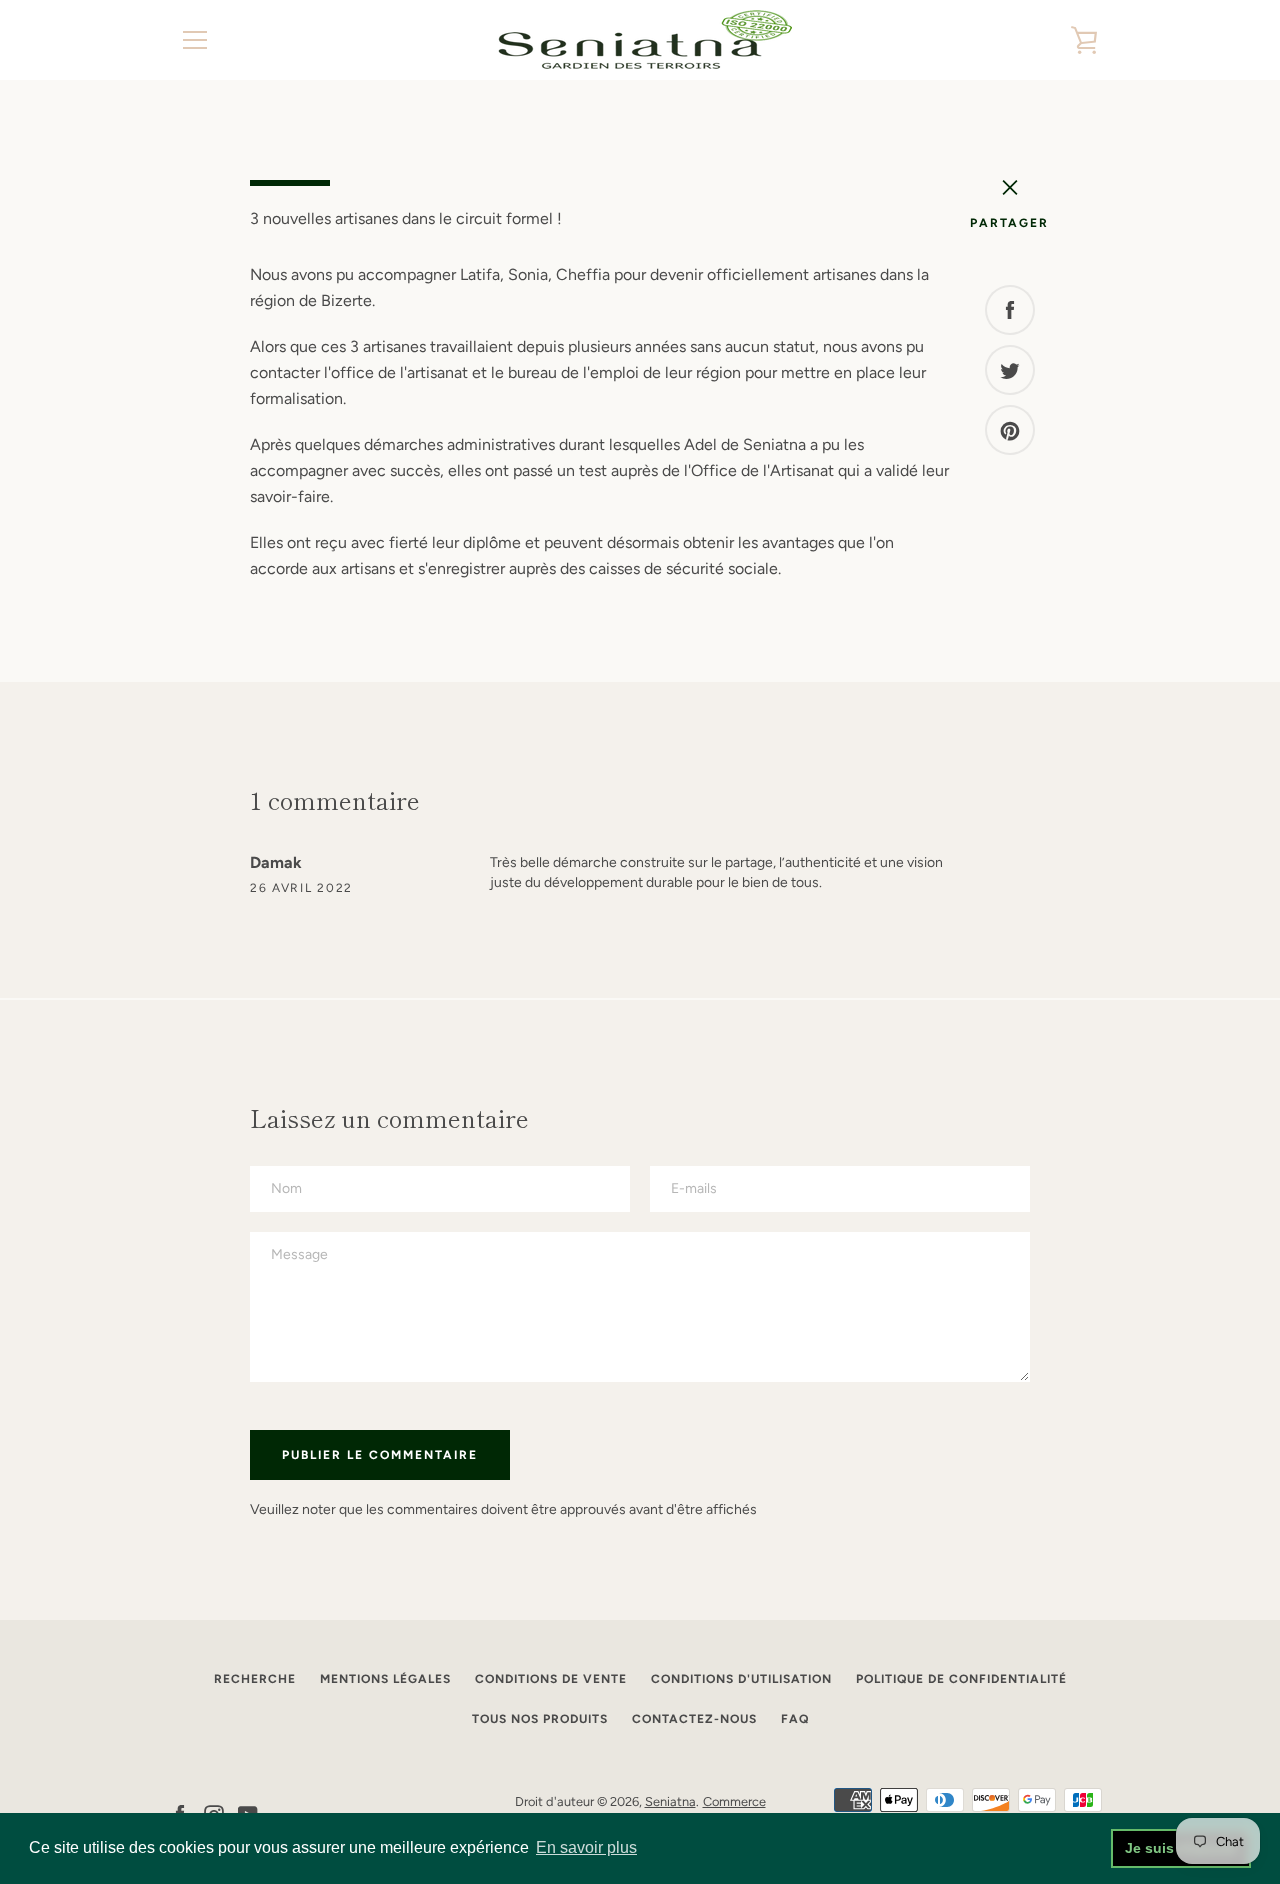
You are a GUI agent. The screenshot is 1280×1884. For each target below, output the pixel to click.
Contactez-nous (694, 1719)
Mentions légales (385, 1679)
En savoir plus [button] (586, 1847)
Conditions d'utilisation (741, 1679)
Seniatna (670, 1801)
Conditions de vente (551, 1679)
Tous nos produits (540, 1719)
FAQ (795, 1719)
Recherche (255, 1679)
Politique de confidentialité (961, 1679)
